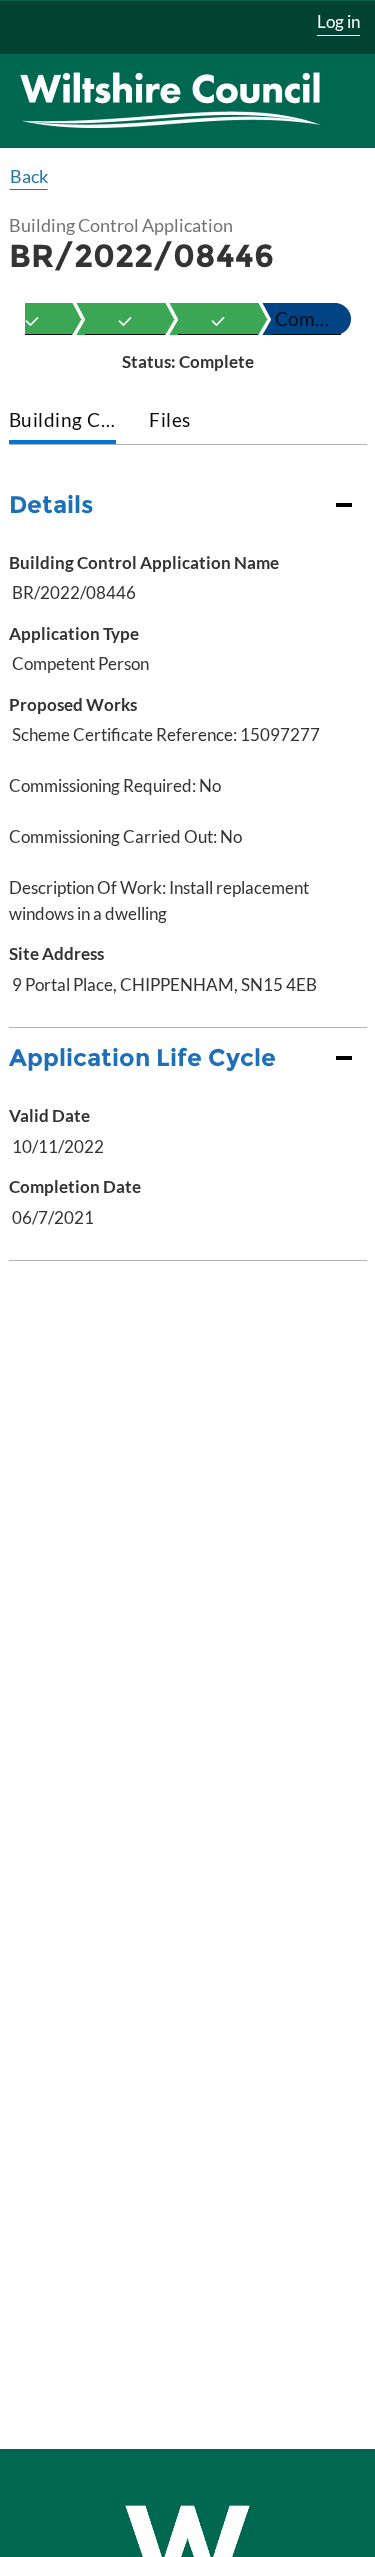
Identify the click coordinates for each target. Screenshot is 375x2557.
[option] (125, 319)
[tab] (62, 421)
